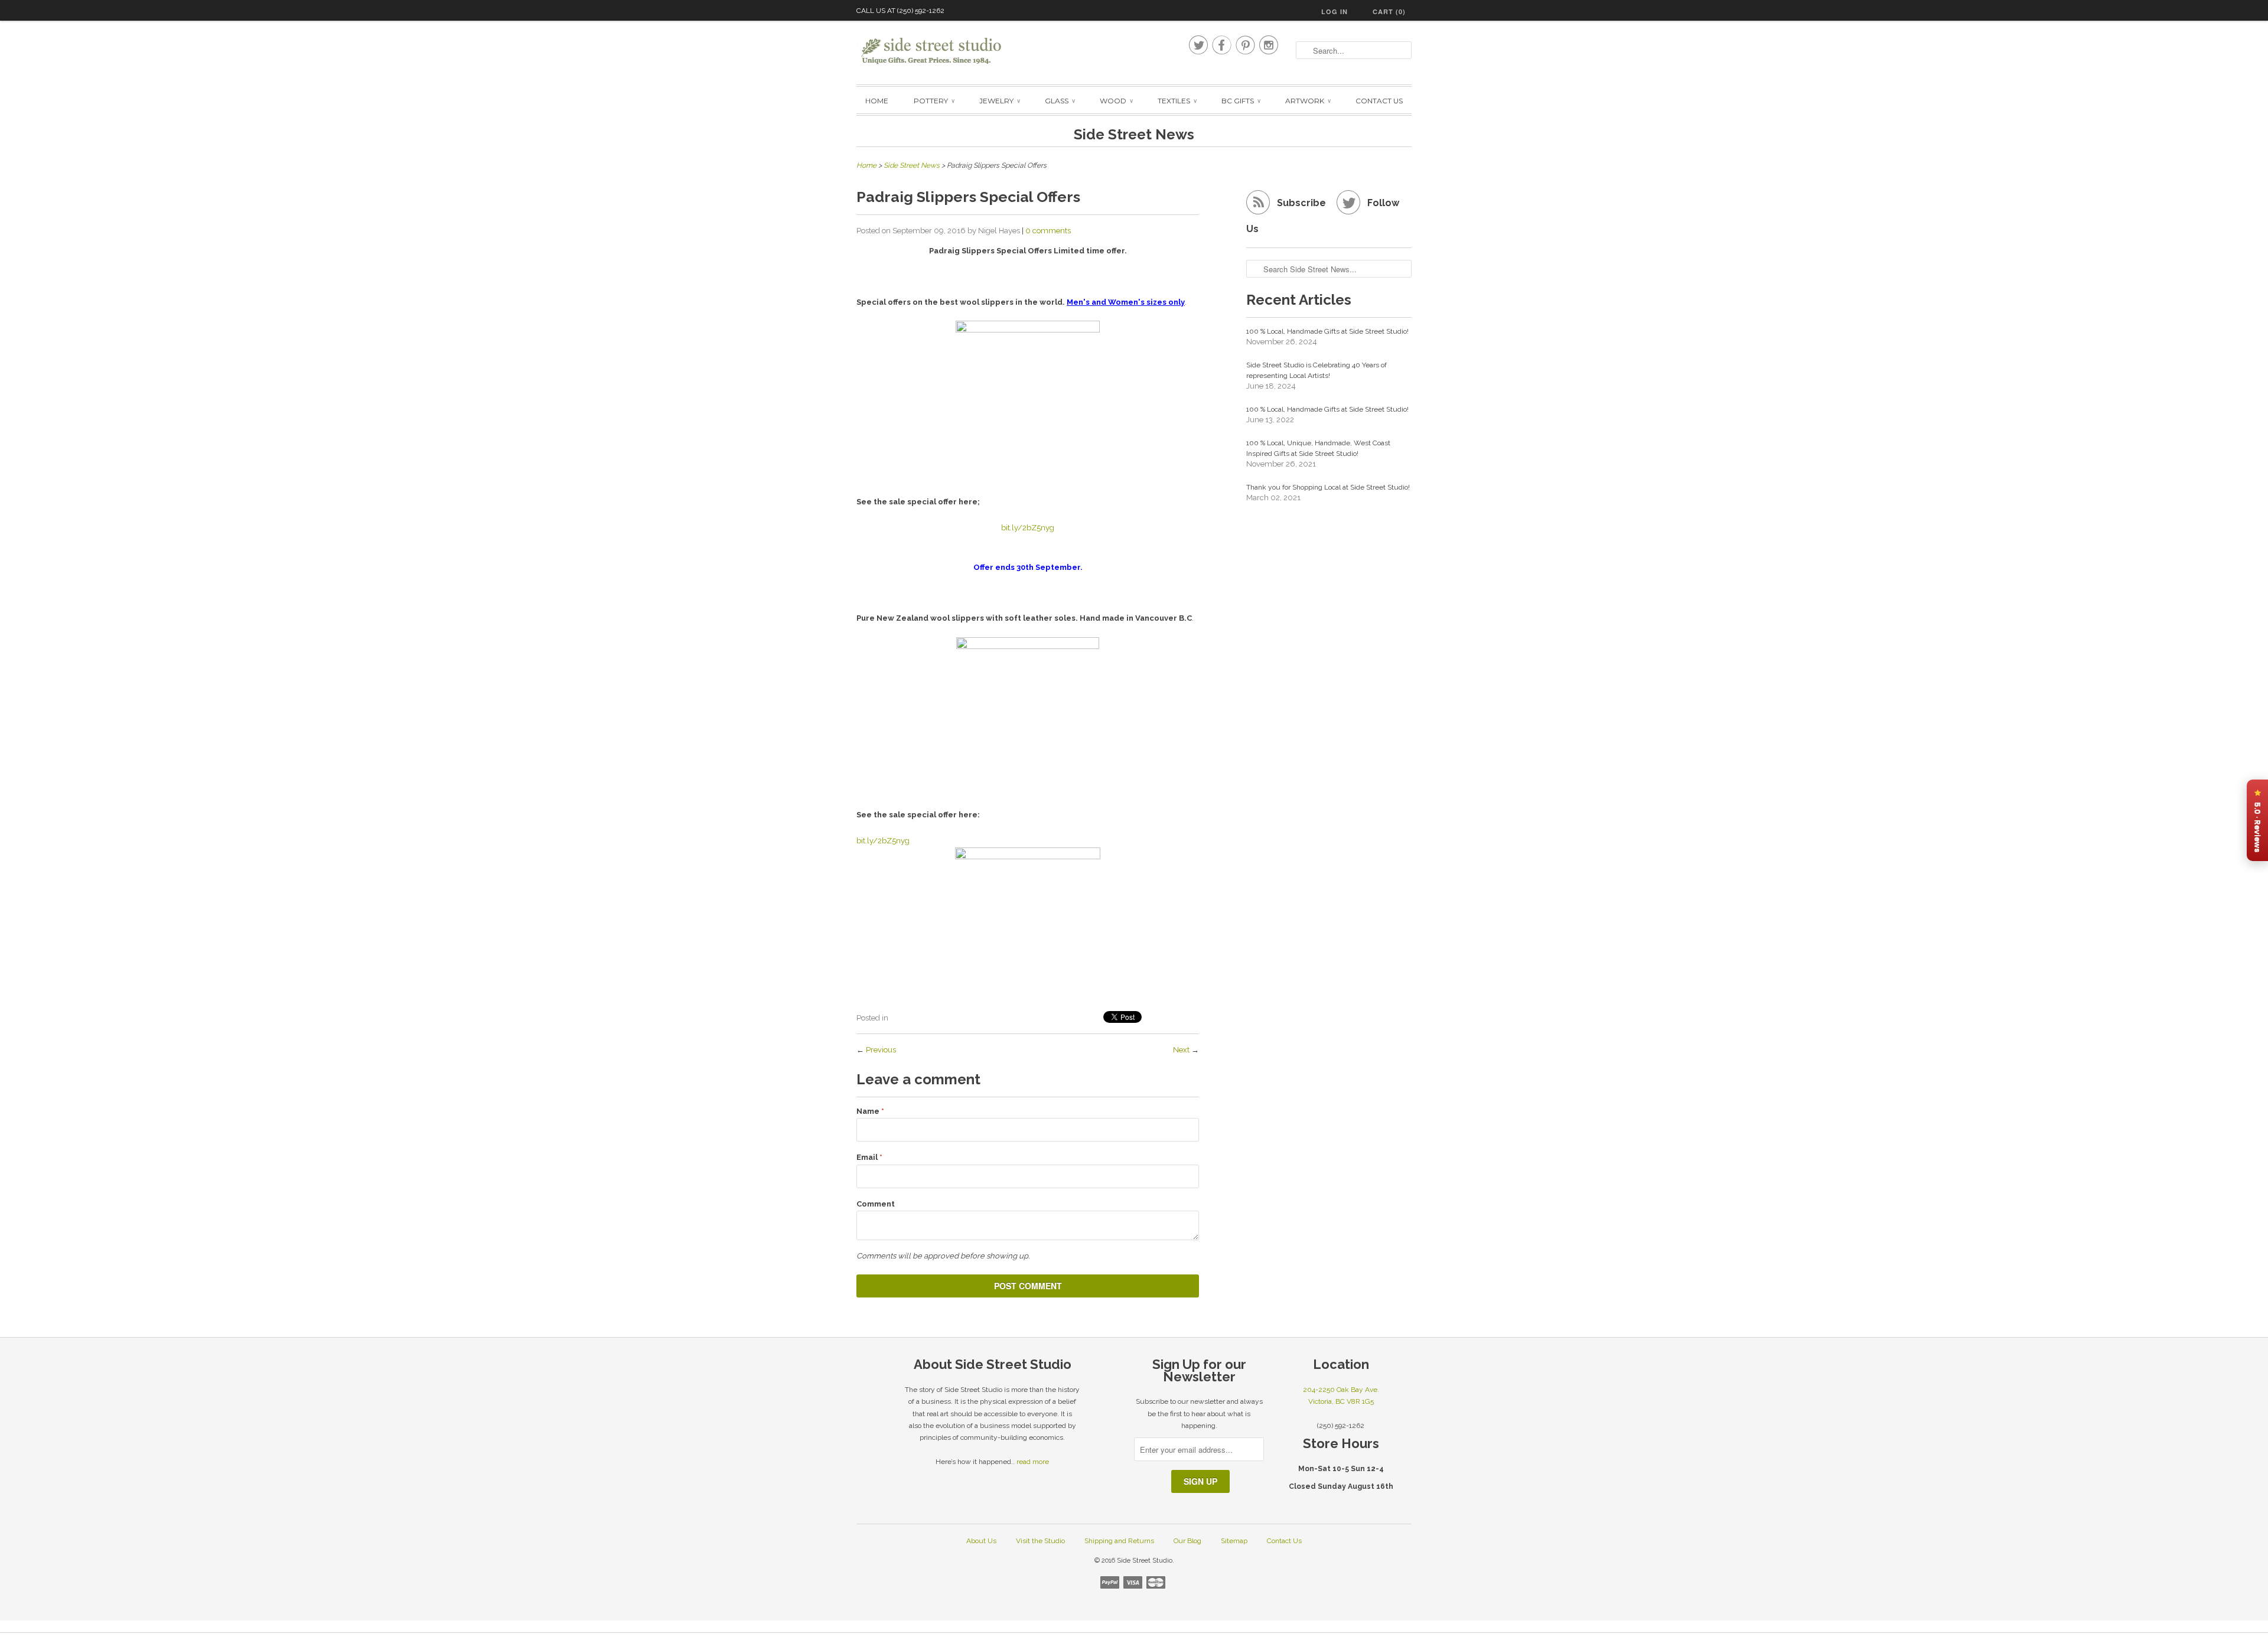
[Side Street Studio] (939, 51)
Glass (1060, 101)
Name (870, 1111)
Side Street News (1134, 134)
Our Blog (1187, 1541)
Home (877, 101)
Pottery (934, 101)
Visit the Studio (1040, 1541)
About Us (981, 1541)
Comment (876, 1204)
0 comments (1048, 231)
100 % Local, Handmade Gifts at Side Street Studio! (1327, 331)
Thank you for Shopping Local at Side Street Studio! (1328, 487)
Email (869, 1157)
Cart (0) (1389, 12)
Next (1181, 1050)
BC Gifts (1241, 101)
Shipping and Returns (1119, 1541)
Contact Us (1379, 101)
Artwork (1308, 101)
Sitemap (1234, 1541)
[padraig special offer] (1028, 704)
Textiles (1177, 101)
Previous (881, 1050)
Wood (1116, 101)
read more (1033, 1462)
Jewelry (999, 101)
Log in (1335, 12)
